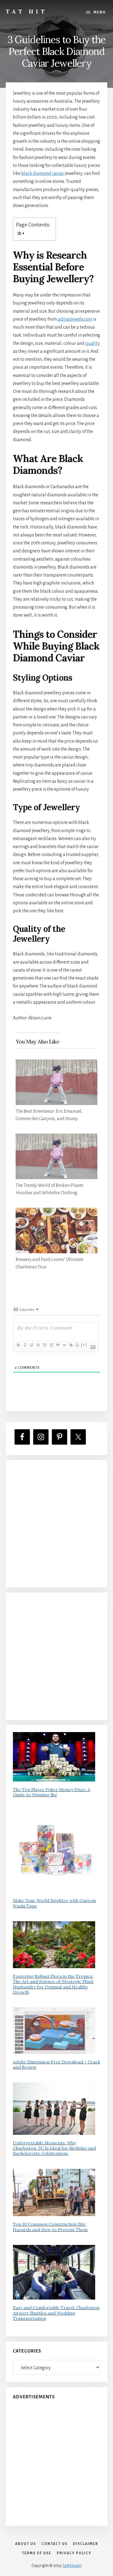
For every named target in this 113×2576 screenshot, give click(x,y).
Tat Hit (26, 11)
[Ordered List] (44, 1345)
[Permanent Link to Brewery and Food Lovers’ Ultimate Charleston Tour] (57, 1212)
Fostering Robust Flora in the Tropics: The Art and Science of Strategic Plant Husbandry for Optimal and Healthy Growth (53, 1984)
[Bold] (18, 1345)
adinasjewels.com (75, 319)
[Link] (71, 1345)
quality (93, 343)
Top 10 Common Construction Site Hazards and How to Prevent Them (50, 2227)
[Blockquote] (58, 1345)
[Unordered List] (51, 1345)
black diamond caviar (43, 174)
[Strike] (38, 1345)
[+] (84, 1345)
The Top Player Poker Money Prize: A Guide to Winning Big (52, 1792)
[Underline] (31, 1345)
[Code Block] (64, 1345)
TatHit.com (72, 2566)
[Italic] (25, 1345)
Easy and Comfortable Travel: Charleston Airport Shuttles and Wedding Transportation (56, 2313)
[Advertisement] (56, 1524)
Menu (100, 12)
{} (77, 1345)
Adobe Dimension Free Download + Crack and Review (56, 2064)
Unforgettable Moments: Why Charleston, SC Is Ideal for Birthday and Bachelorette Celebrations (54, 2148)
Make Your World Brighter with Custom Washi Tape (54, 1903)
